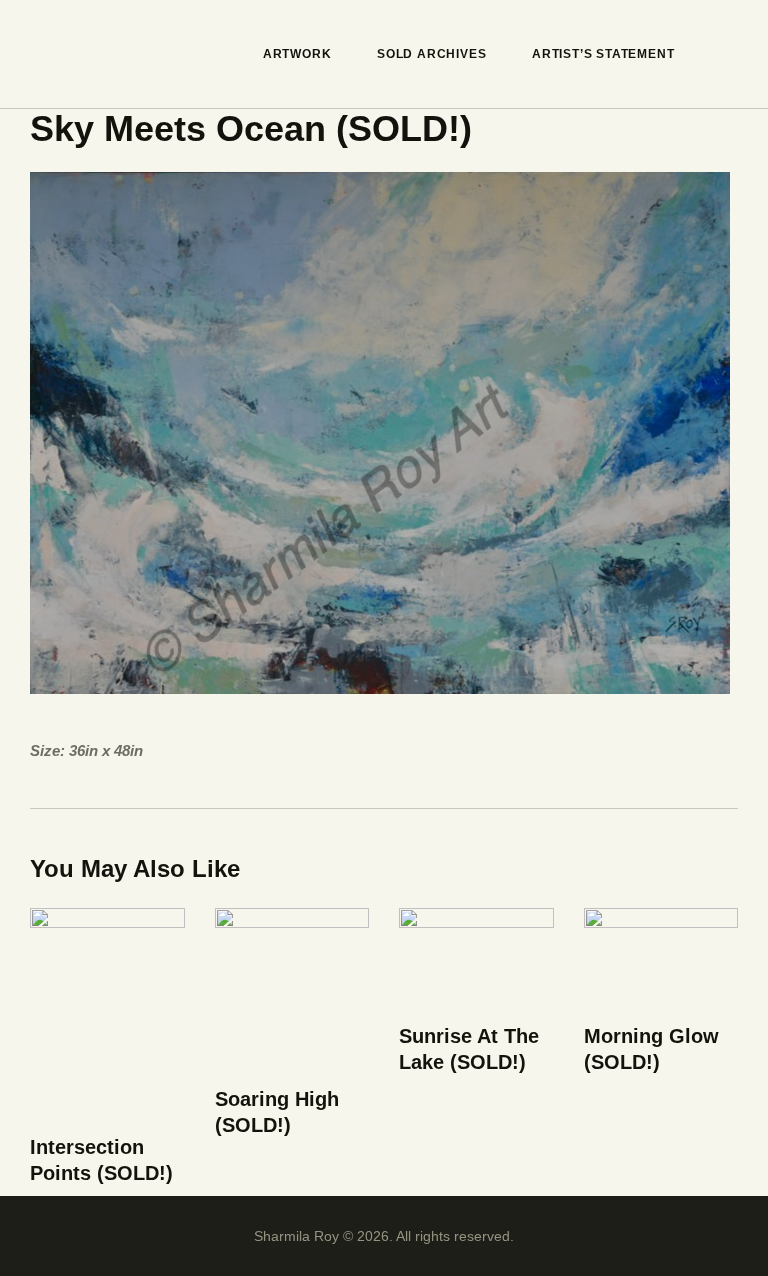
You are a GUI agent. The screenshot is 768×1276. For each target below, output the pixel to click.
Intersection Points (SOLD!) (101, 1160)
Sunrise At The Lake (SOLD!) (469, 1049)
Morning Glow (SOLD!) (651, 1049)
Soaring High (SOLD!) (277, 1112)
